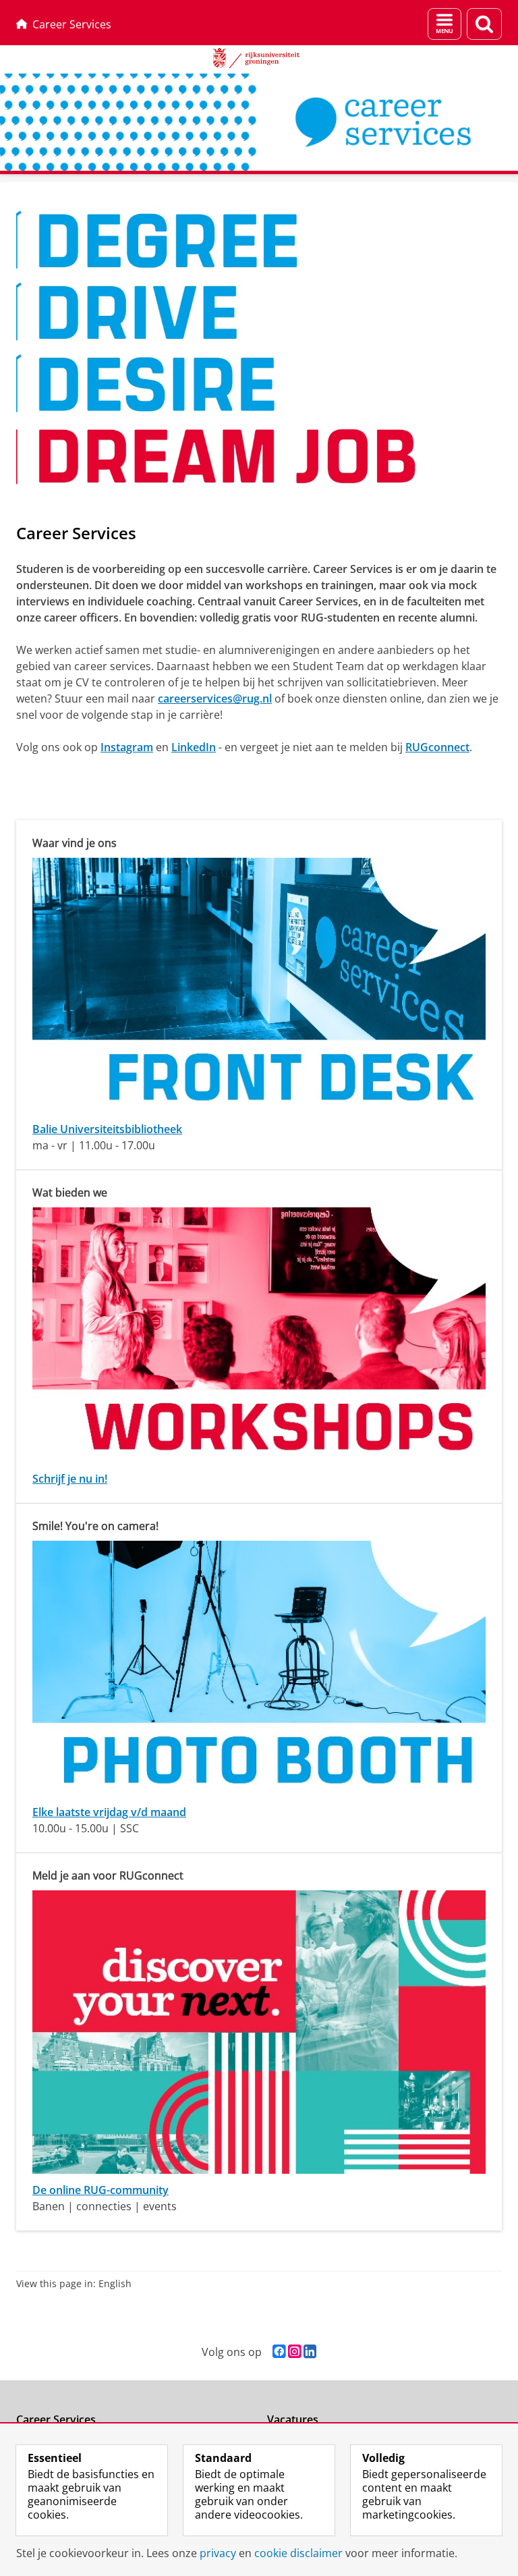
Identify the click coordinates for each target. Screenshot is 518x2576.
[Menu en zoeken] (444, 24)
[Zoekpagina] (484, 24)
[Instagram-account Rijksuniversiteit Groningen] (294, 2352)
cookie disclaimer (298, 2553)
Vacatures (293, 2419)
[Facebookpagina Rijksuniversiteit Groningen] (279, 2352)
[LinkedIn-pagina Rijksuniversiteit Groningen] (310, 2352)
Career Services (72, 24)
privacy (218, 2553)
